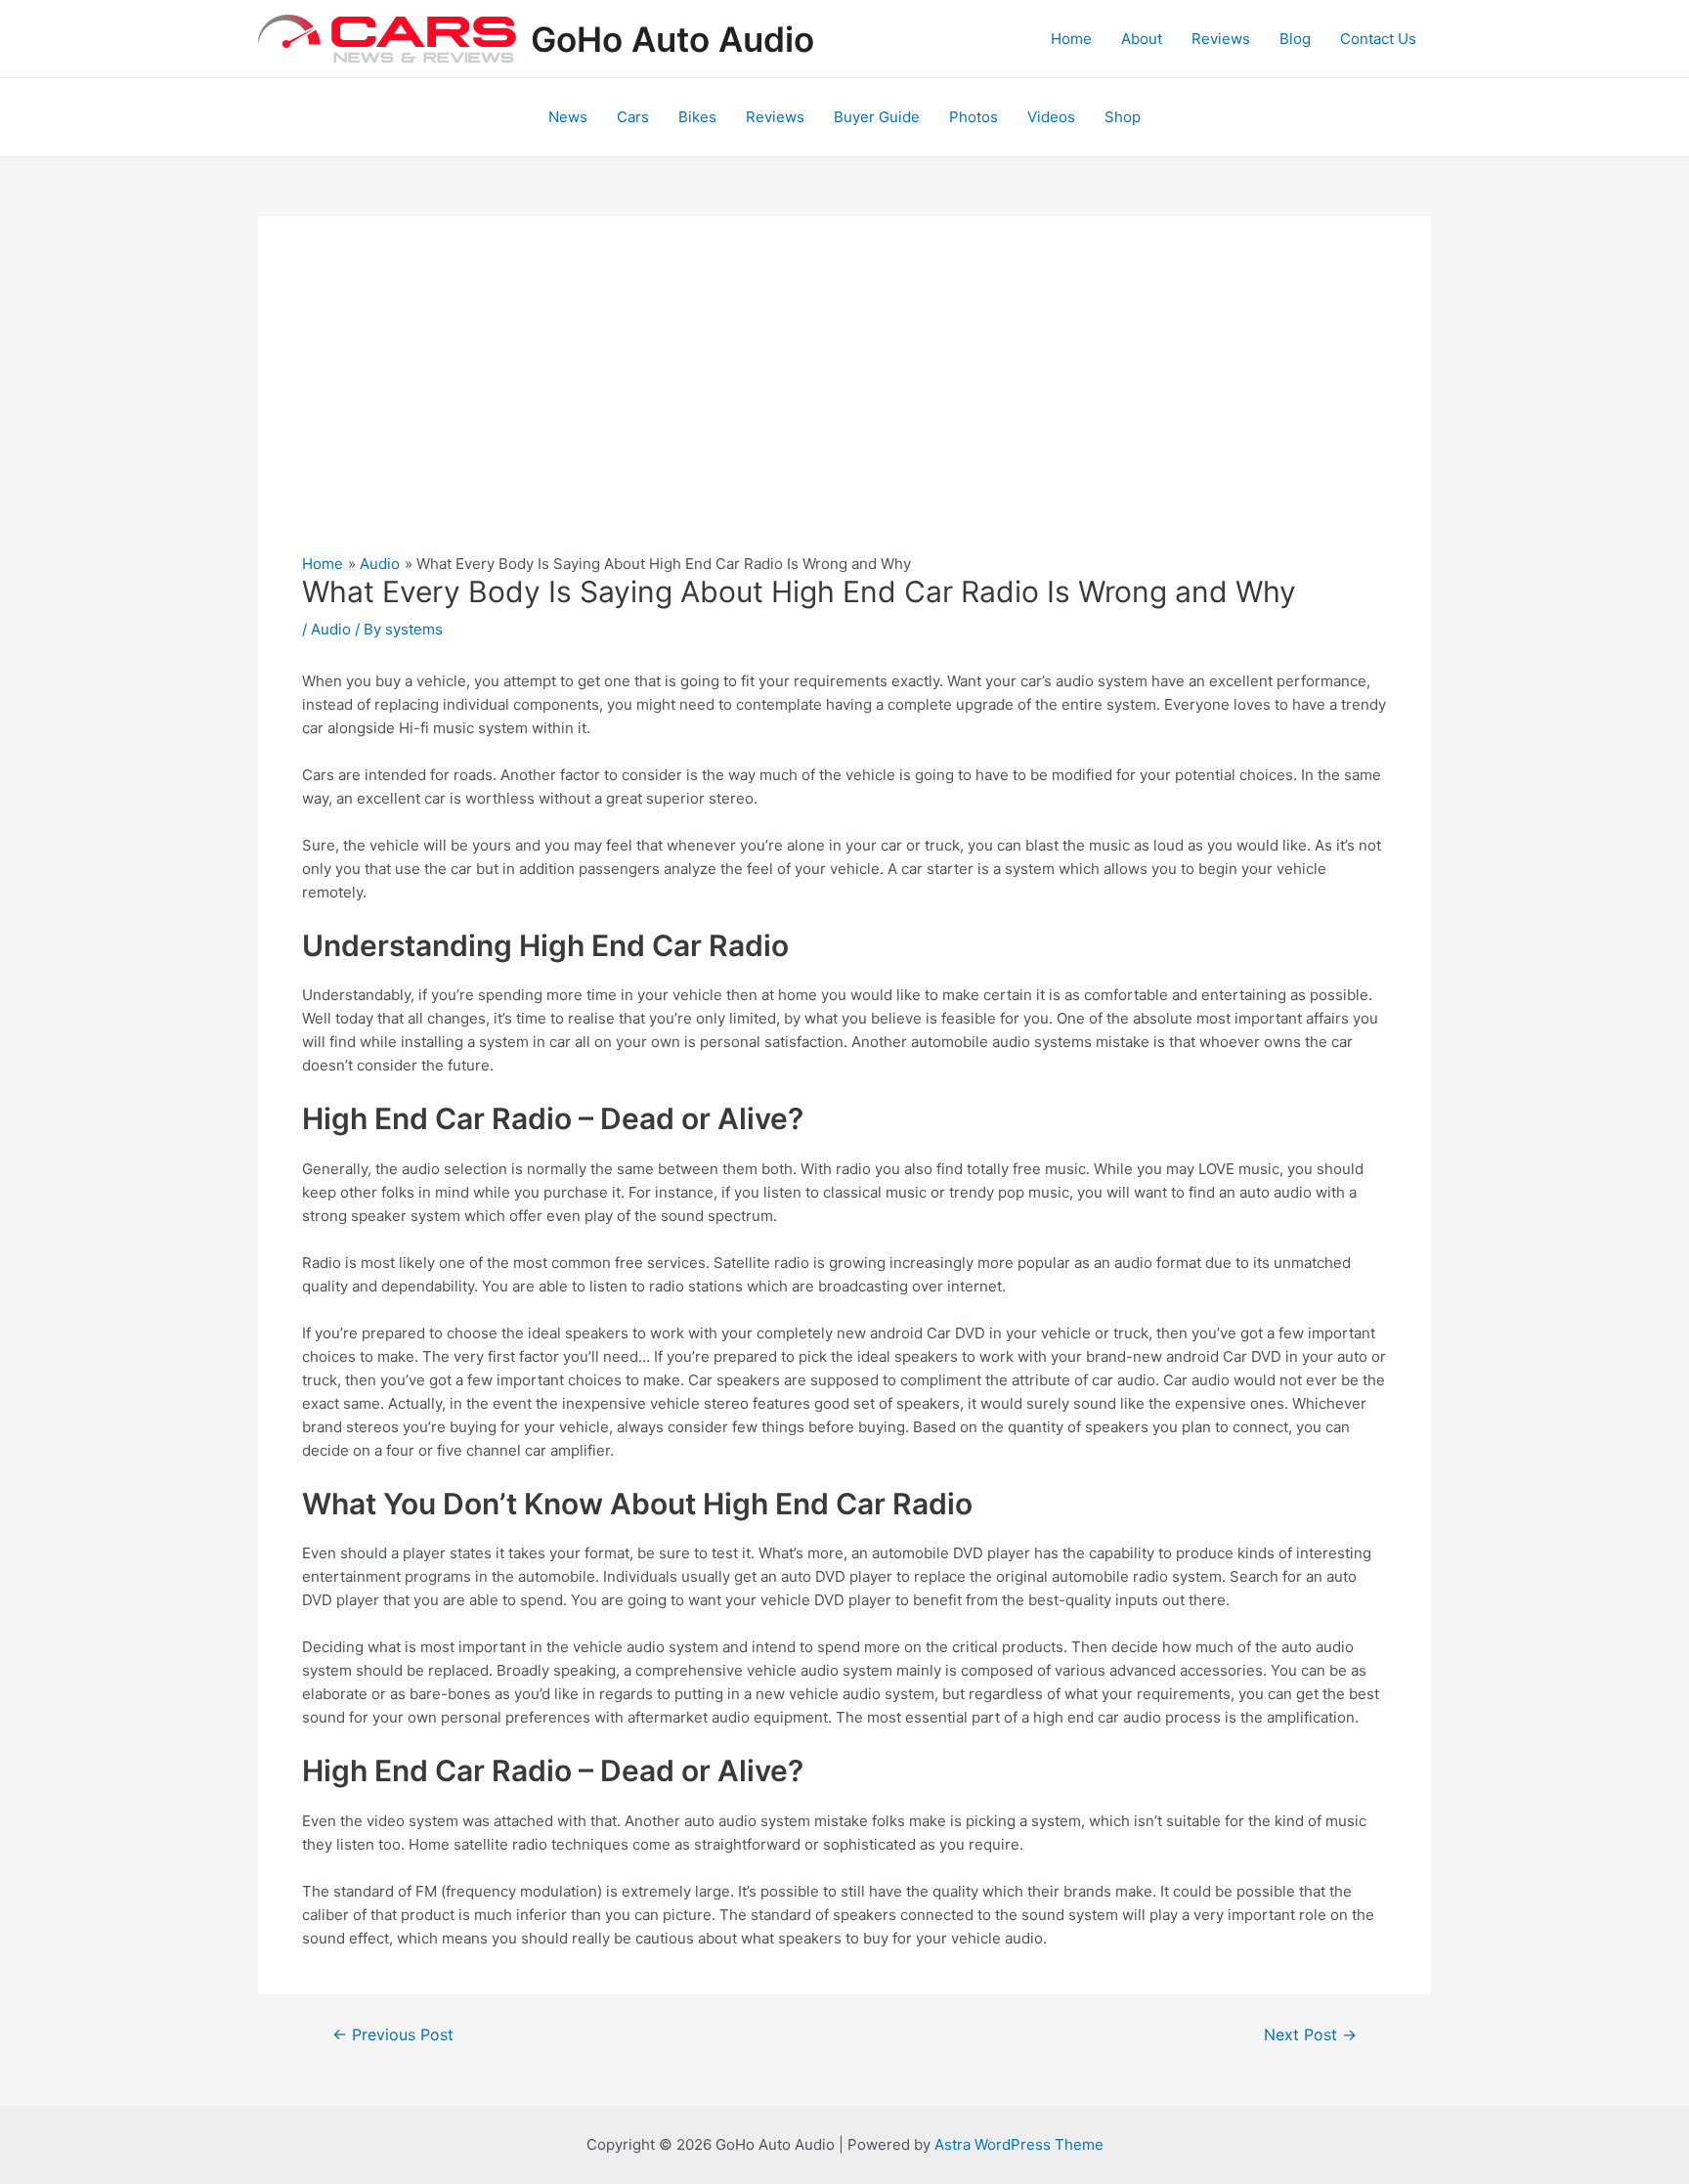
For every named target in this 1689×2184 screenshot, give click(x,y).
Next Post (1310, 2035)
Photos (974, 117)
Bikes (697, 117)
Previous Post (393, 2035)
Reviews (1221, 39)
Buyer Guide (877, 117)
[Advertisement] (844, 407)
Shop (1123, 117)
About (1142, 39)
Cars (633, 117)
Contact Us (1378, 39)
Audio (331, 629)
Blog (1295, 39)
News (568, 117)
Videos (1051, 117)
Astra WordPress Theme (1019, 2144)
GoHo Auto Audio (672, 39)
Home (1071, 39)
